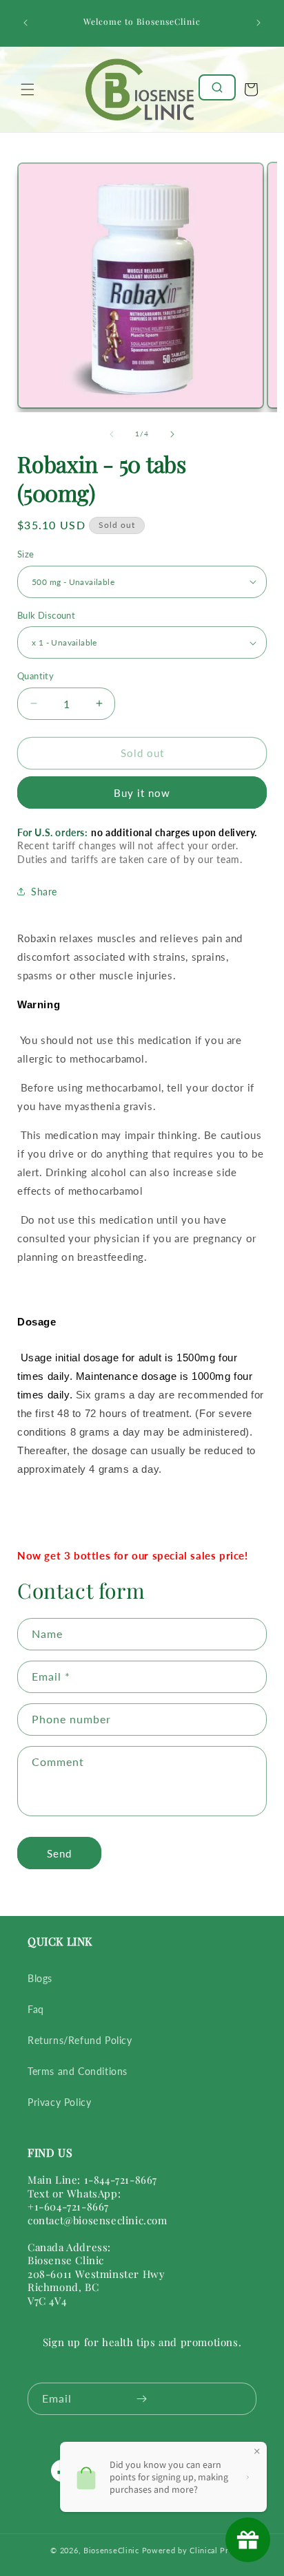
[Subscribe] (141, 2399)
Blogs (40, 1978)
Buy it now (142, 793)
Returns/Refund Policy (80, 2040)
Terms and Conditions (78, 2071)
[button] (28, 89)
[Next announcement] (258, 23)
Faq (36, 2009)
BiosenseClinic (111, 2550)
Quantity (35, 676)
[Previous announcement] (26, 23)
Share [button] (44, 892)
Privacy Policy (59, 2102)
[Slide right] (172, 434)
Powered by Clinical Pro (188, 2550)
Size (26, 554)
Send (59, 1853)
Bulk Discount (46, 615)
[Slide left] (112, 434)
